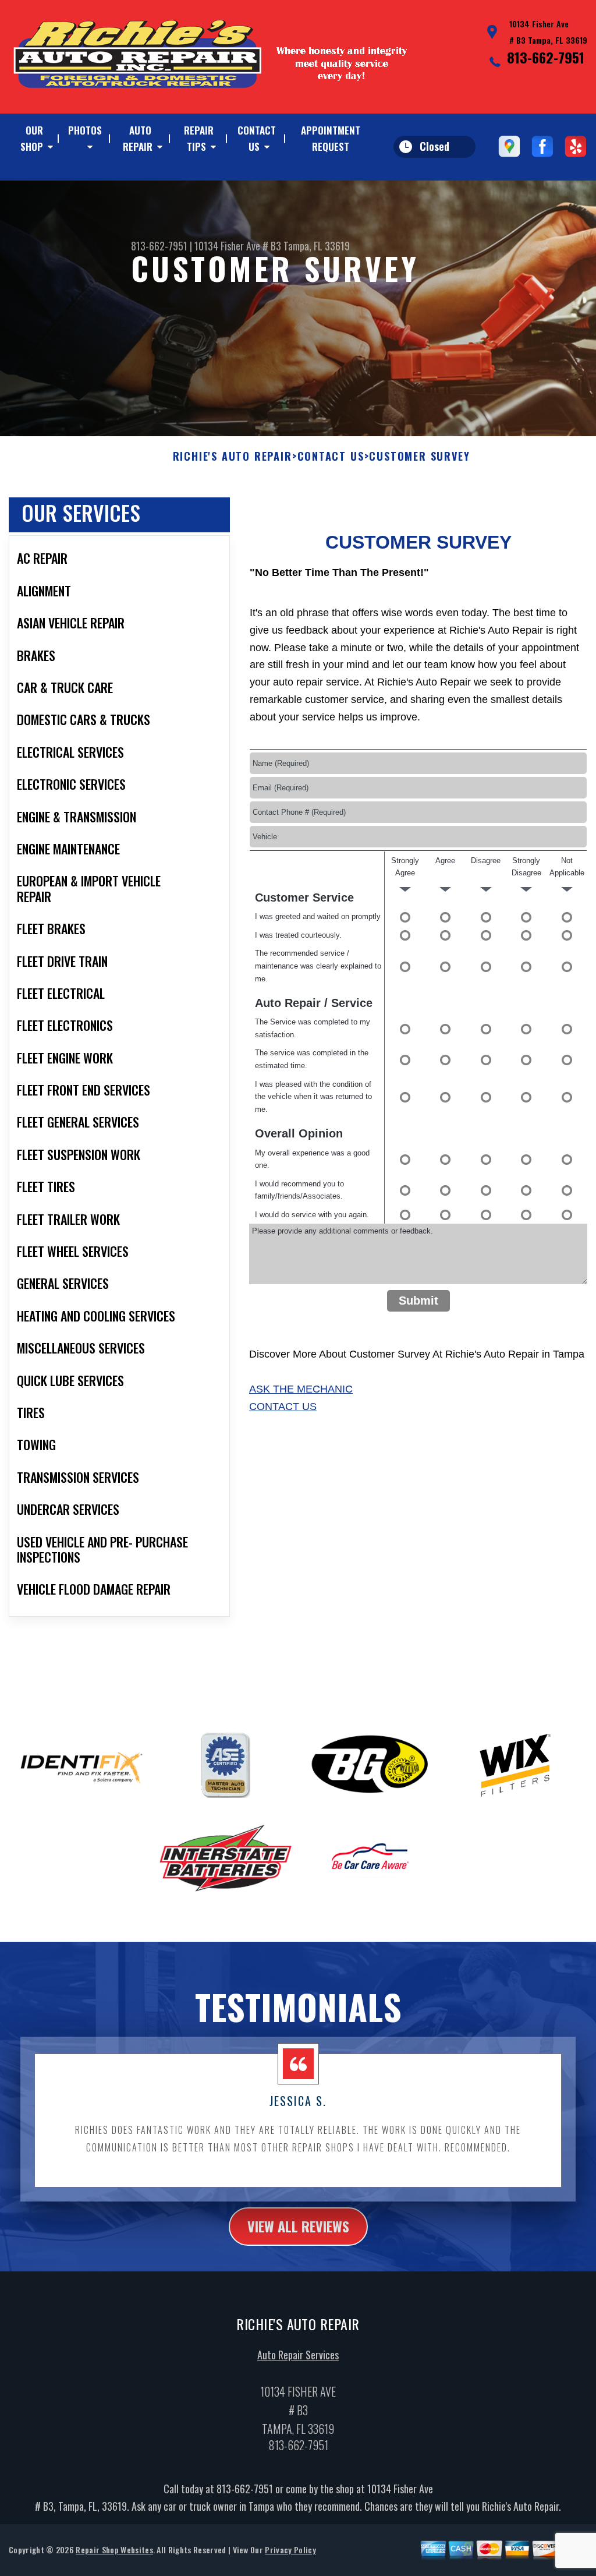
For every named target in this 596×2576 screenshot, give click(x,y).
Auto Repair (138, 138)
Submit (418, 1301)
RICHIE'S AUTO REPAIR (233, 457)
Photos (85, 130)
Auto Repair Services (298, 2355)
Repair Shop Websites (114, 2550)
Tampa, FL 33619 (317, 246)
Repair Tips (199, 138)
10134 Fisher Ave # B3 (238, 246)
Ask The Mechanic (301, 1389)
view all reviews (298, 2226)
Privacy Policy (290, 2550)
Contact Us (257, 138)
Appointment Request (331, 138)
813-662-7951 (546, 57)
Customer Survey (419, 457)
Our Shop (32, 138)
